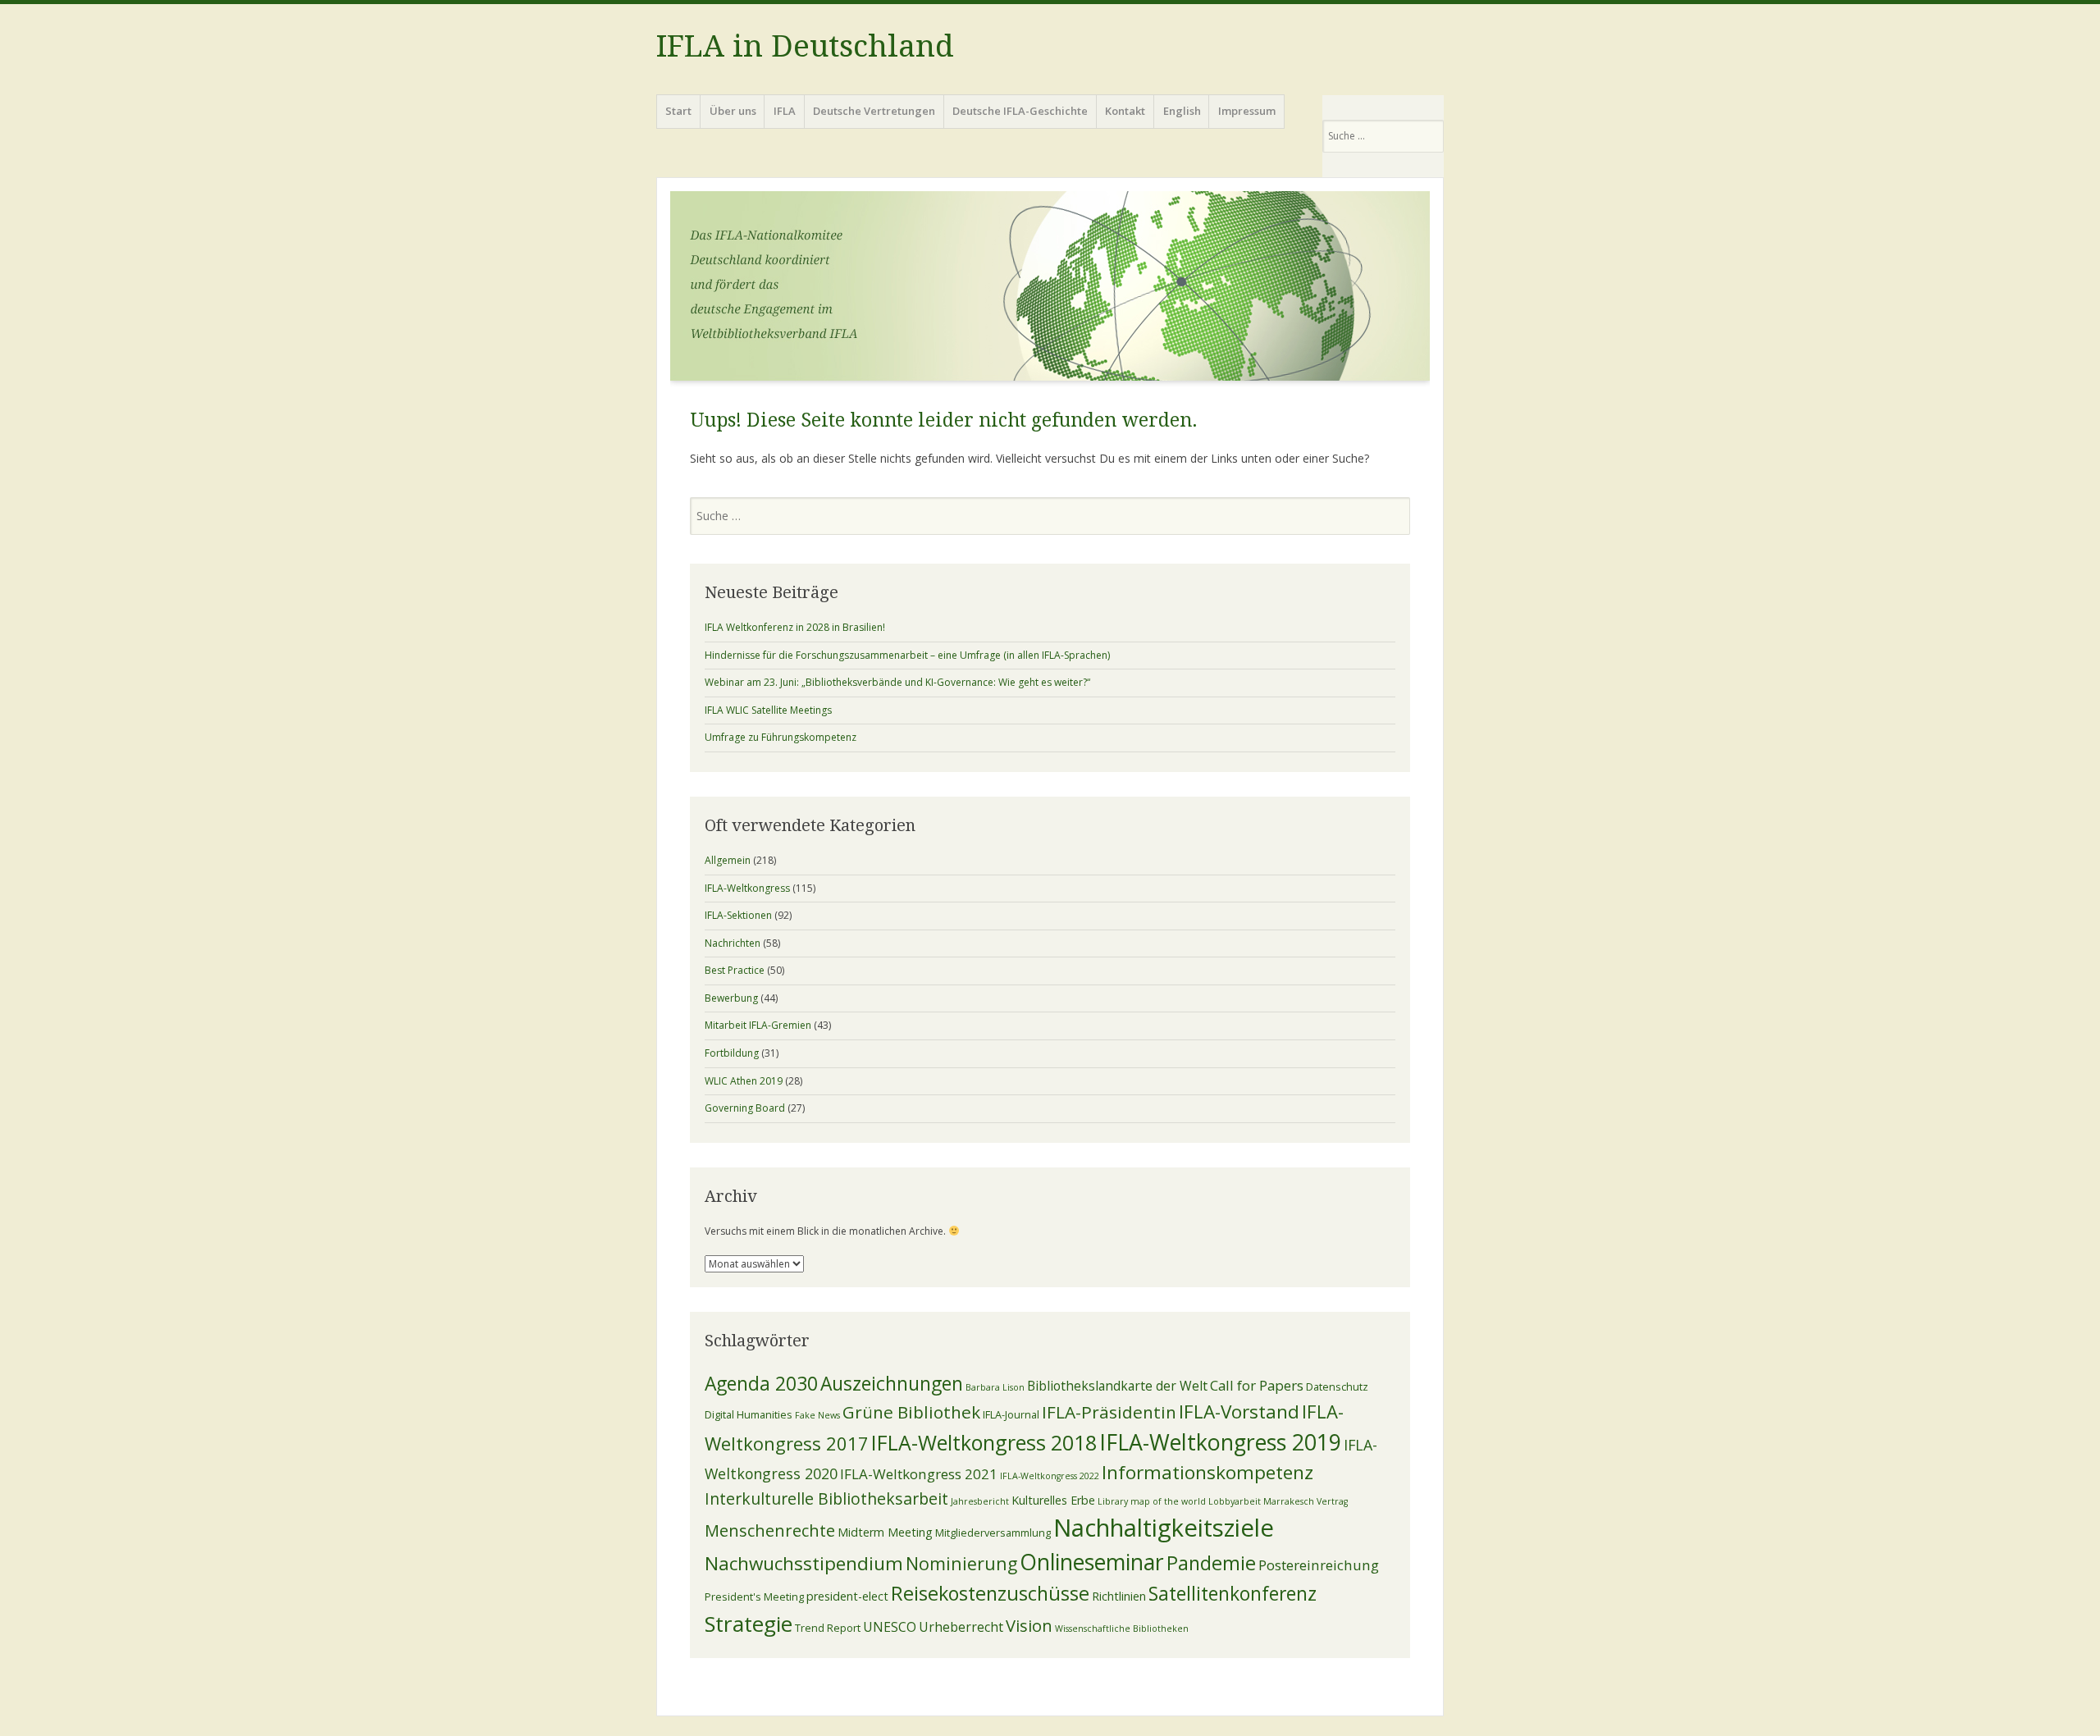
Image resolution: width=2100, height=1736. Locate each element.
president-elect (847, 1596)
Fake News (817, 1415)
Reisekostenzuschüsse (990, 1593)
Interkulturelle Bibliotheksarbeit (826, 1498)
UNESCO (890, 1627)
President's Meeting (754, 1597)
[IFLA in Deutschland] (1050, 291)
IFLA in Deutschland (805, 46)
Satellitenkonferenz (1233, 1594)
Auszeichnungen (892, 1384)
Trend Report (828, 1628)
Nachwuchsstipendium (804, 1563)
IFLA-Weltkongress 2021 (919, 1474)
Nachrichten (733, 943)
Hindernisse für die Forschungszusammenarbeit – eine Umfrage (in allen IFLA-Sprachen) (907, 655)
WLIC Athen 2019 (744, 1081)
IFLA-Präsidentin (1109, 1412)
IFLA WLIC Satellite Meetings (768, 710)
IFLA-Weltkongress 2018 (984, 1442)
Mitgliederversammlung (993, 1533)
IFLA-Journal (1011, 1414)
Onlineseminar (1092, 1562)
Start (678, 111)
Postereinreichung (1319, 1565)
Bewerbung (731, 998)
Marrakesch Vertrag (1306, 1501)
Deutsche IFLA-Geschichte (1020, 111)
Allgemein (728, 860)
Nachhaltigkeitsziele (1164, 1528)
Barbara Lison (995, 1387)
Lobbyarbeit (1235, 1501)
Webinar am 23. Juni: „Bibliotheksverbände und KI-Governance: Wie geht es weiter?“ (897, 682)
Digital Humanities (749, 1414)
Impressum (1247, 111)
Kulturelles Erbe (1053, 1500)
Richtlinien (1119, 1596)
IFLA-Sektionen (738, 915)
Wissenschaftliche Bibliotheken (1122, 1629)
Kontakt (1125, 111)
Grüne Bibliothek (911, 1412)
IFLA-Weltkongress (747, 888)
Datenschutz (1337, 1387)
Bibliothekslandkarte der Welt (1117, 1386)
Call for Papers (1257, 1385)
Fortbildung (732, 1053)
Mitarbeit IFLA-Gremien (758, 1025)
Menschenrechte (770, 1530)
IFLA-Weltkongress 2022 (1050, 1476)
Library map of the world (1152, 1501)
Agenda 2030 (761, 1384)
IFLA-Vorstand (1239, 1412)
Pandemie (1211, 1563)
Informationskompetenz (1207, 1472)
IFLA (785, 111)
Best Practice (735, 970)
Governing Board (745, 1108)
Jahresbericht (980, 1501)
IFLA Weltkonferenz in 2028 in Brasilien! (795, 627)
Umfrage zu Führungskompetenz (781, 737)
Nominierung (961, 1563)
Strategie (749, 1624)
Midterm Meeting (885, 1532)
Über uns (733, 111)
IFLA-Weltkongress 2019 (1220, 1442)
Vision (1029, 1625)
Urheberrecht (961, 1627)
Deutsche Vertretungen (874, 111)
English (1182, 111)
